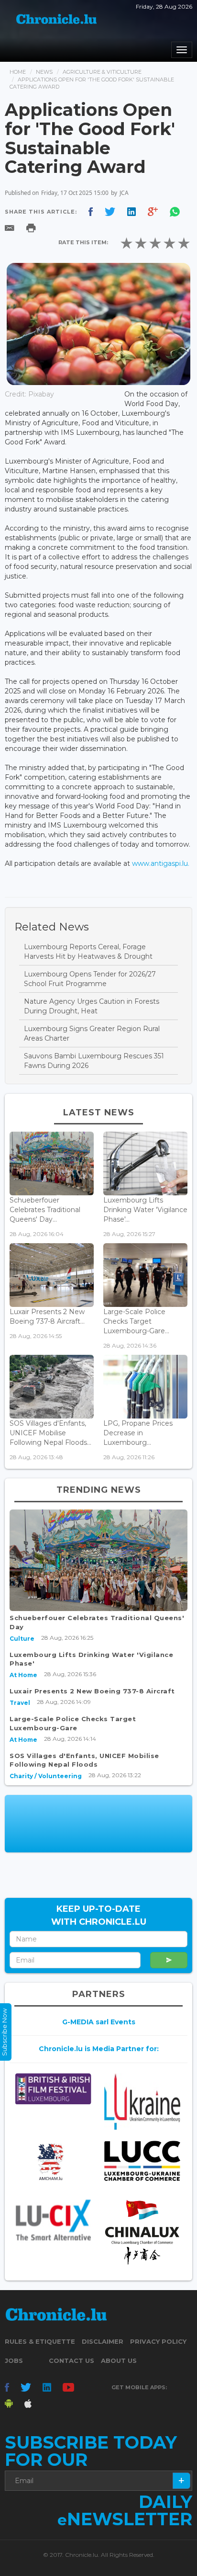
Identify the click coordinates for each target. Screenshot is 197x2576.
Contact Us (71, 2360)
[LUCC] (142, 2161)
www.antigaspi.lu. (161, 863)
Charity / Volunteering (46, 1776)
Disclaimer (103, 2341)
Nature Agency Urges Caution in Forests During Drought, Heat (92, 1006)
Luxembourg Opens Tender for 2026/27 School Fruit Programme (90, 979)
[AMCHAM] (53, 2162)
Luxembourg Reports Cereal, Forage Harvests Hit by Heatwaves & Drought (88, 952)
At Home (23, 1675)
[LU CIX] (53, 2220)
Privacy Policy (158, 2341)
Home (18, 72)
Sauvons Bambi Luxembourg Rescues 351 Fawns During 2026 (94, 1061)
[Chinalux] (142, 2232)
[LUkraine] (142, 2102)
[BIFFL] (53, 2089)
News (44, 72)
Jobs (14, 2360)
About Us (119, 2360)
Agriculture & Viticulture (102, 72)
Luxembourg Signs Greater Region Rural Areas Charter (92, 1033)
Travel (20, 1703)
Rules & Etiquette (40, 2341)
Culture (22, 1639)
